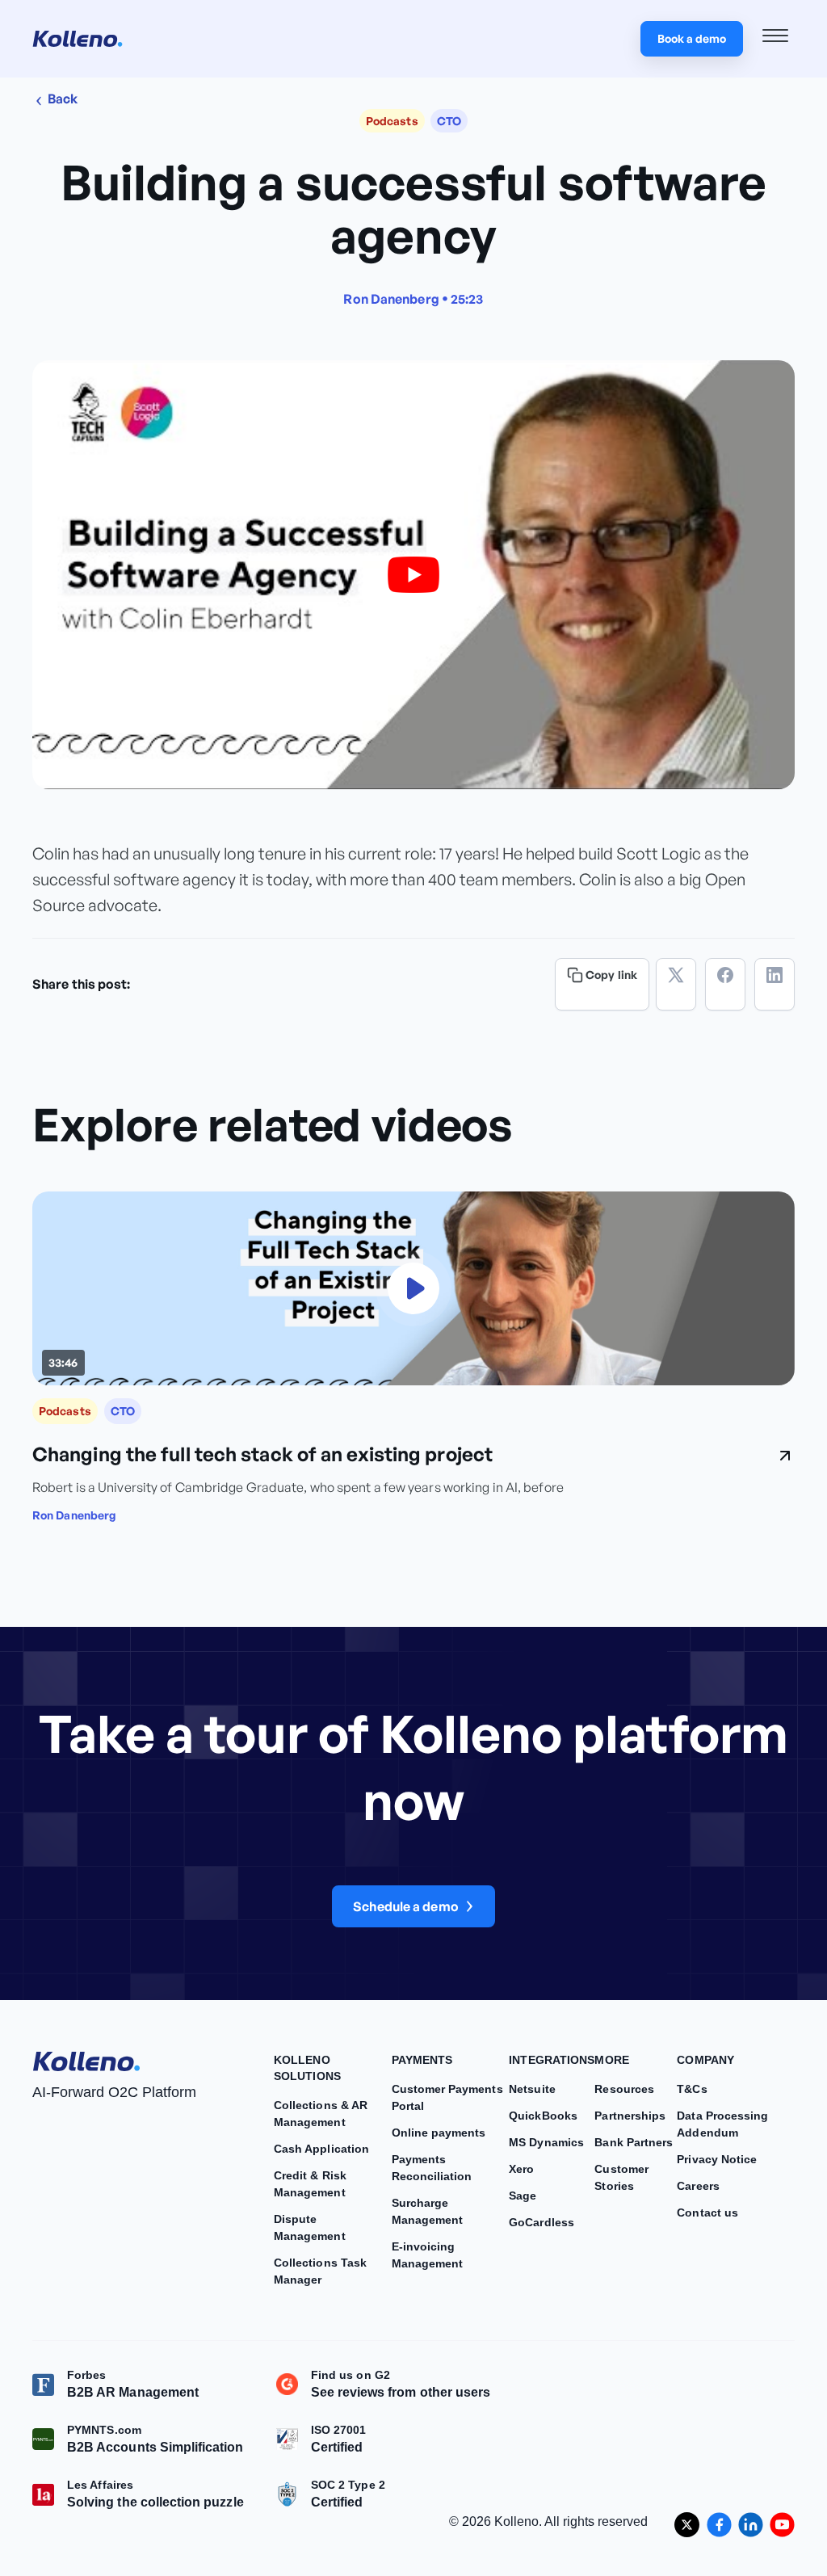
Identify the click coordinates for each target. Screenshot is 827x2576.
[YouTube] (782, 2525)
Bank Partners (634, 2142)
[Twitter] (676, 984)
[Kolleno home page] (86, 2058)
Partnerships (630, 2116)
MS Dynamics (546, 2142)
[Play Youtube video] (413, 575)
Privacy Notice (717, 2159)
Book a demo (692, 38)
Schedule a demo (406, 1906)
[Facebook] (725, 984)
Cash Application (321, 2149)
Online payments (439, 2133)
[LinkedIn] (775, 984)
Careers (698, 2186)
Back (62, 99)
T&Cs (692, 2089)
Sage (523, 2196)
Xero (521, 2169)
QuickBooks (543, 2116)
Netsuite (532, 2089)
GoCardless (542, 2222)
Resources (624, 2089)
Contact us (707, 2213)
